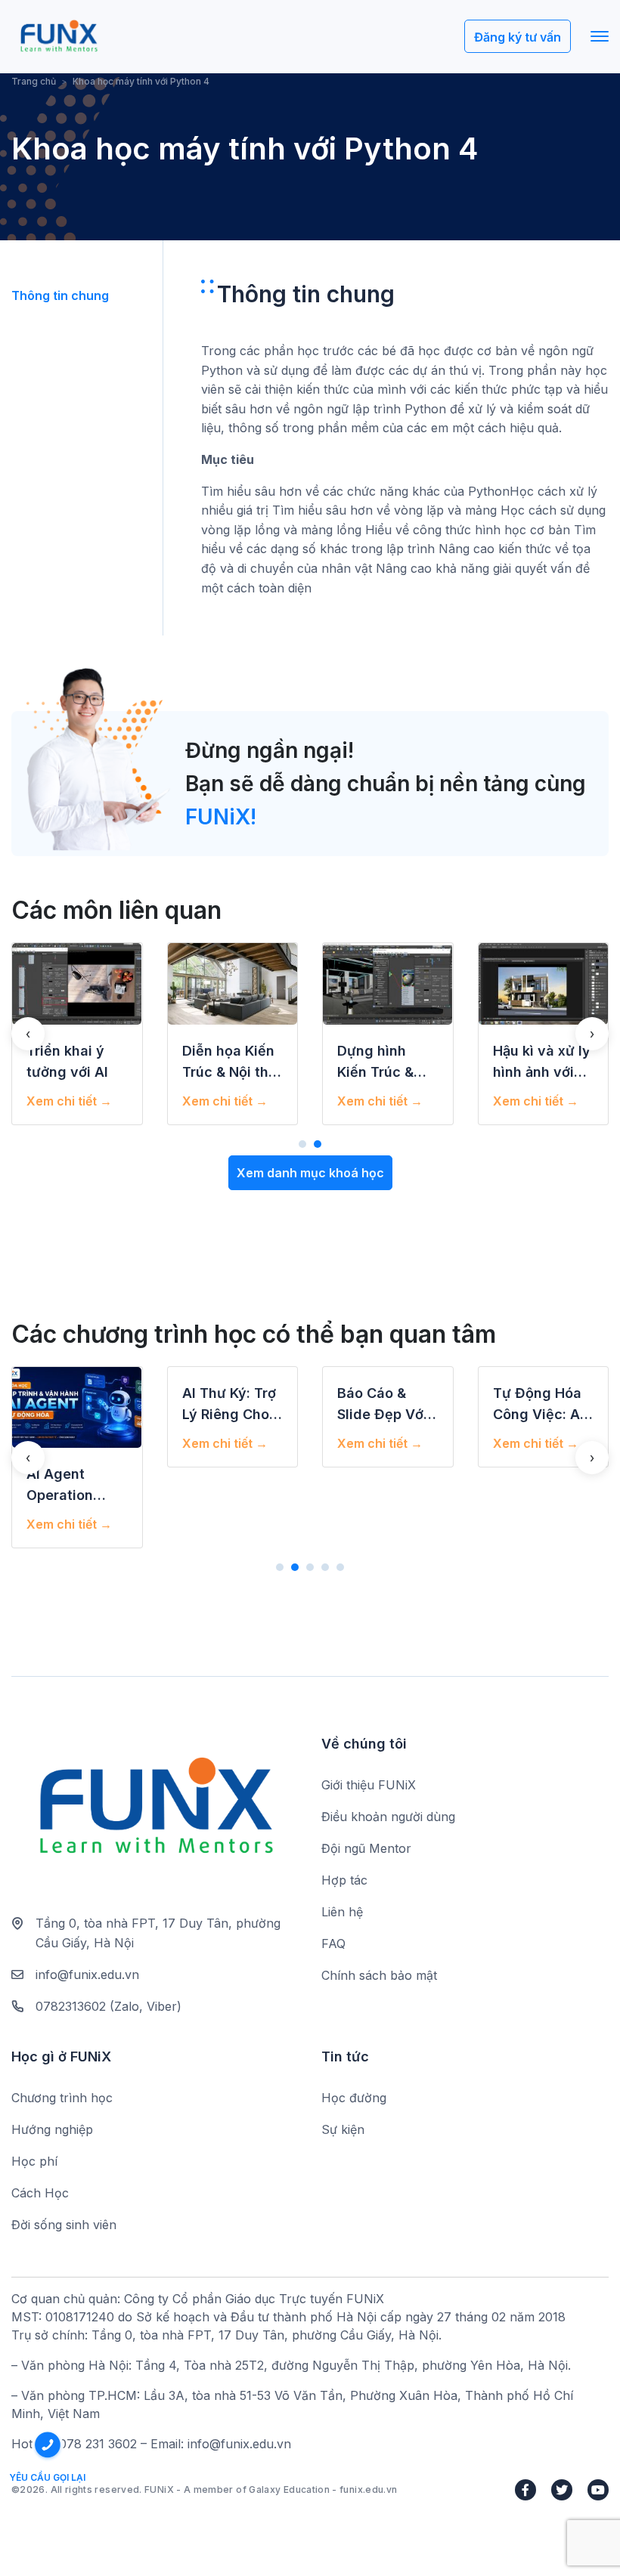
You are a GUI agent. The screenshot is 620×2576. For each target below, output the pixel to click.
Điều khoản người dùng (388, 1817)
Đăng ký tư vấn (518, 37)
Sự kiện (343, 2129)
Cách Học (40, 2193)
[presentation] (28, 1034)
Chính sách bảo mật (379, 1975)
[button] (302, 1144)
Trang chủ (34, 81)
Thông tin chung (60, 295)
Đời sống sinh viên (64, 2225)
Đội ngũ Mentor (366, 1848)
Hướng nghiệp (52, 2129)
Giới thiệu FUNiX (369, 1785)
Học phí (34, 2161)
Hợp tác (344, 1880)
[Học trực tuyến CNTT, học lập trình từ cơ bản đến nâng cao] (59, 37)
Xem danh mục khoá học (310, 1173)
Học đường (354, 2098)
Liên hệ (342, 1912)
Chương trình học (62, 2098)
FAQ (333, 1944)
